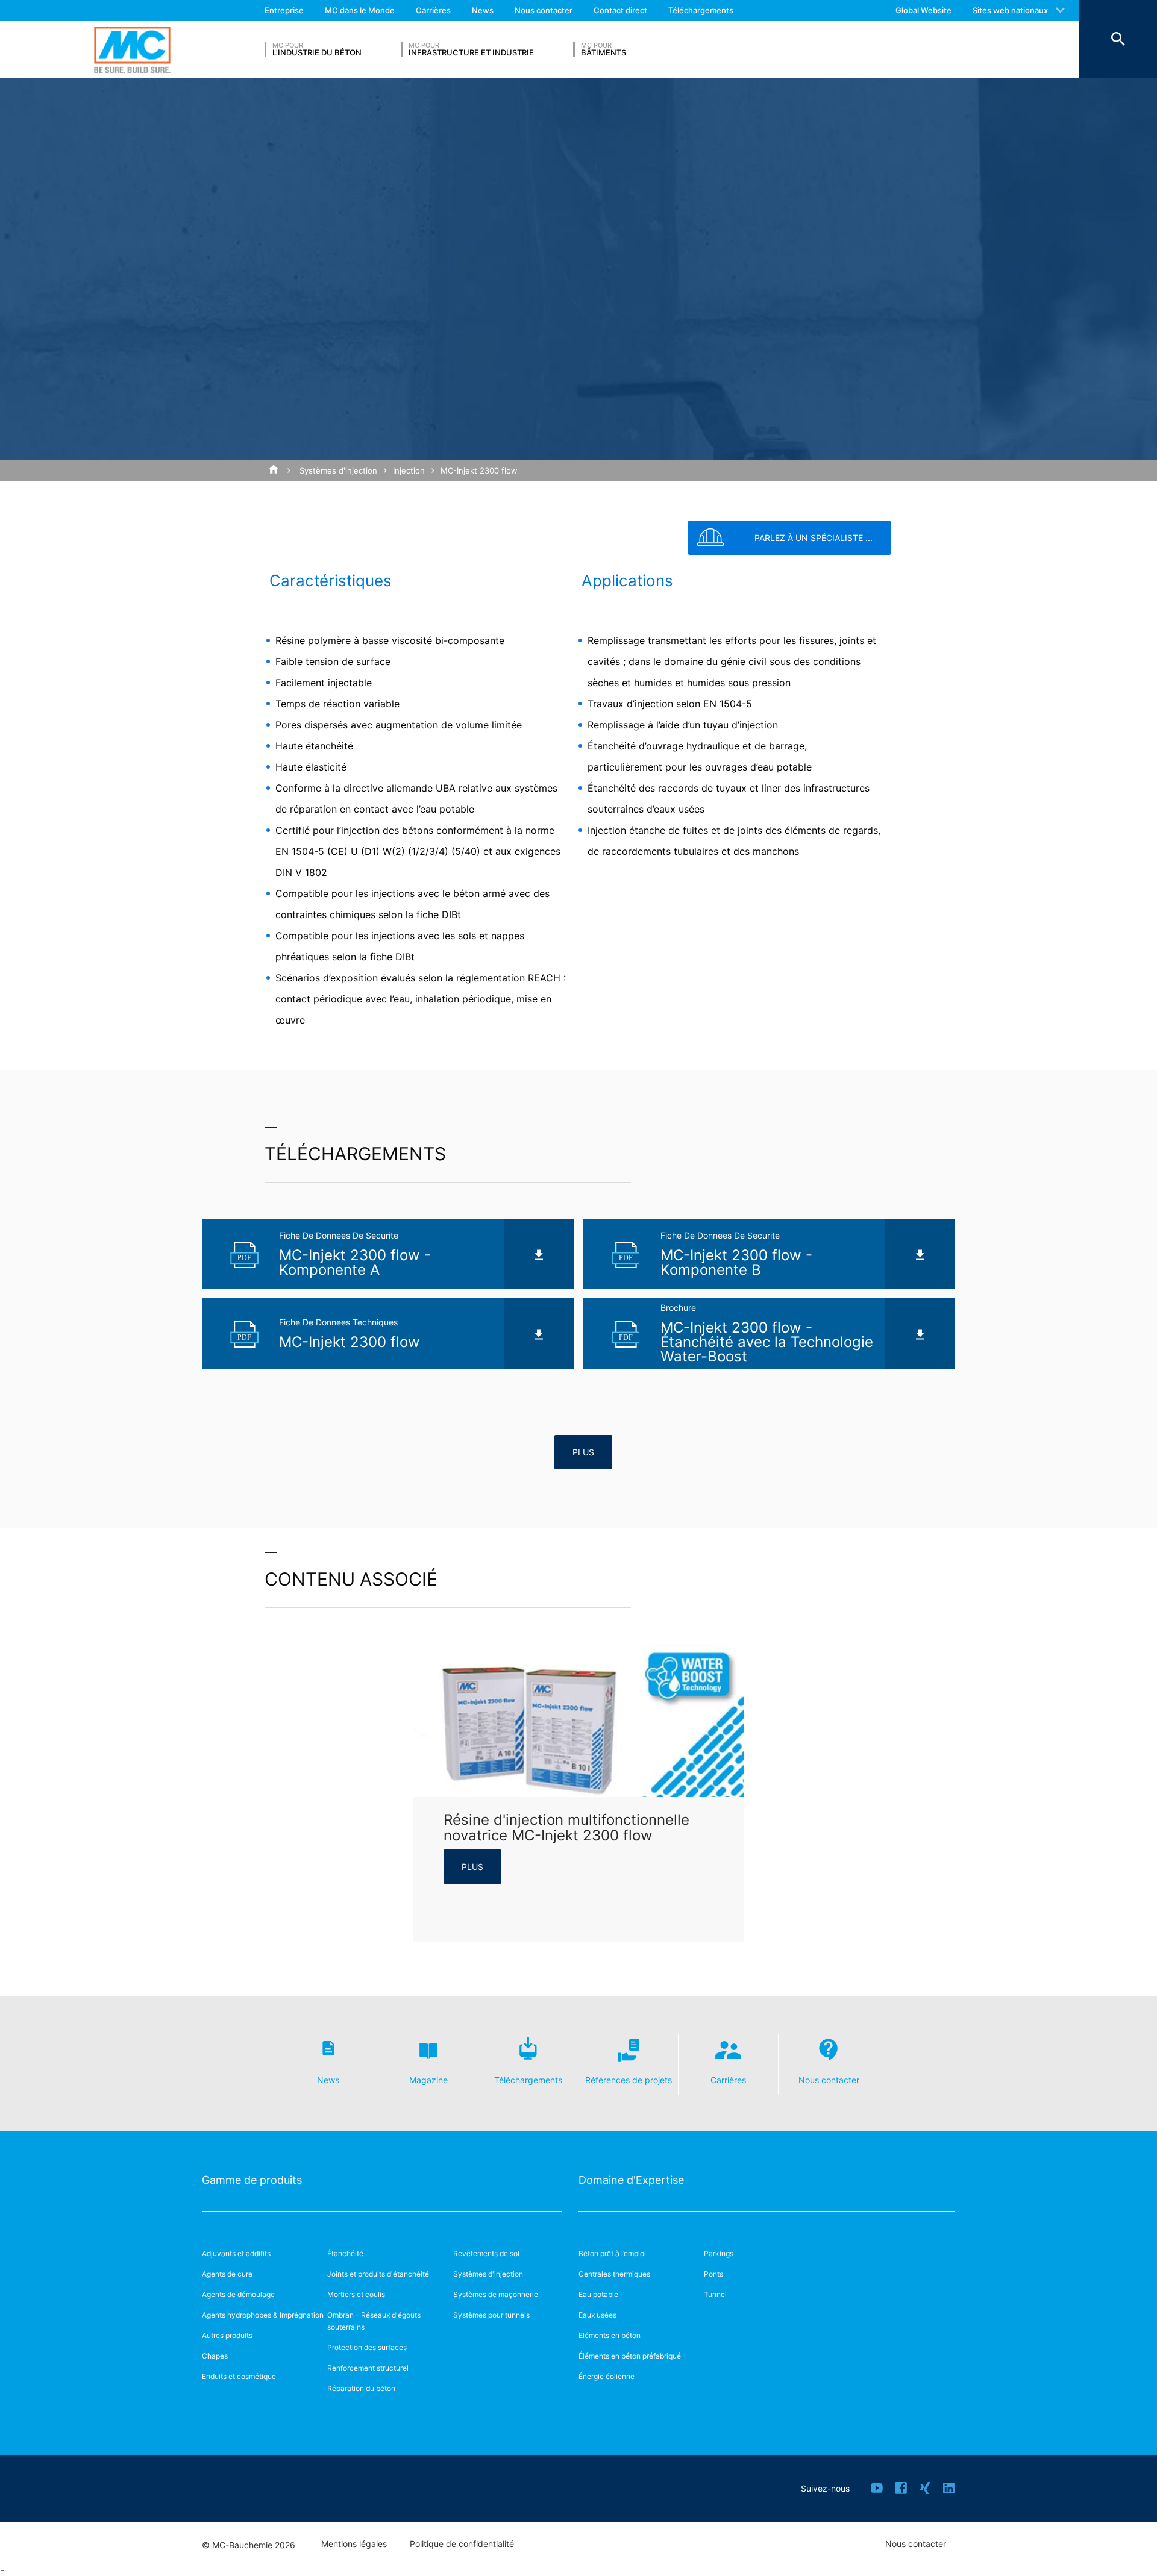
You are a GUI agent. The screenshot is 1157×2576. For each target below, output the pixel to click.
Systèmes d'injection (338, 470)
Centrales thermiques (614, 2274)
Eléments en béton (610, 2335)
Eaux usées (597, 2315)
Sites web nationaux (1010, 10)
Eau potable (598, 2294)
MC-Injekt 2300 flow (479, 470)
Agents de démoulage (238, 2294)
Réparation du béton (361, 2388)
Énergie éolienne (607, 2376)
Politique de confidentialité (462, 2544)
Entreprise (284, 10)
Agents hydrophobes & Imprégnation (263, 2315)
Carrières (433, 10)
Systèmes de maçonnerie (496, 2294)
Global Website (923, 10)
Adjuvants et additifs (236, 2253)
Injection (409, 470)
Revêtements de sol (486, 2253)
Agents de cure (227, 2274)
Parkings (719, 2253)
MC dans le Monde (360, 10)
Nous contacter (544, 10)
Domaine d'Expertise (631, 2180)
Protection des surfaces (367, 2347)
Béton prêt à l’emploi (612, 2253)
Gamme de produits (252, 2180)
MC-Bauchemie (132, 50)
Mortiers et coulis (356, 2294)
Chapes (215, 2356)
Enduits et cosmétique (239, 2376)
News (483, 10)
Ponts (713, 2274)
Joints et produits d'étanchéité (378, 2274)
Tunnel (715, 2294)
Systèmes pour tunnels (491, 2315)
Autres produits (227, 2335)
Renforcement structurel (368, 2368)
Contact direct (620, 10)
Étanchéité (345, 2253)
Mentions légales (354, 2544)
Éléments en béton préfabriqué (630, 2356)
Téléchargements (701, 10)
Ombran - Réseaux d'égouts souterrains (374, 2321)
